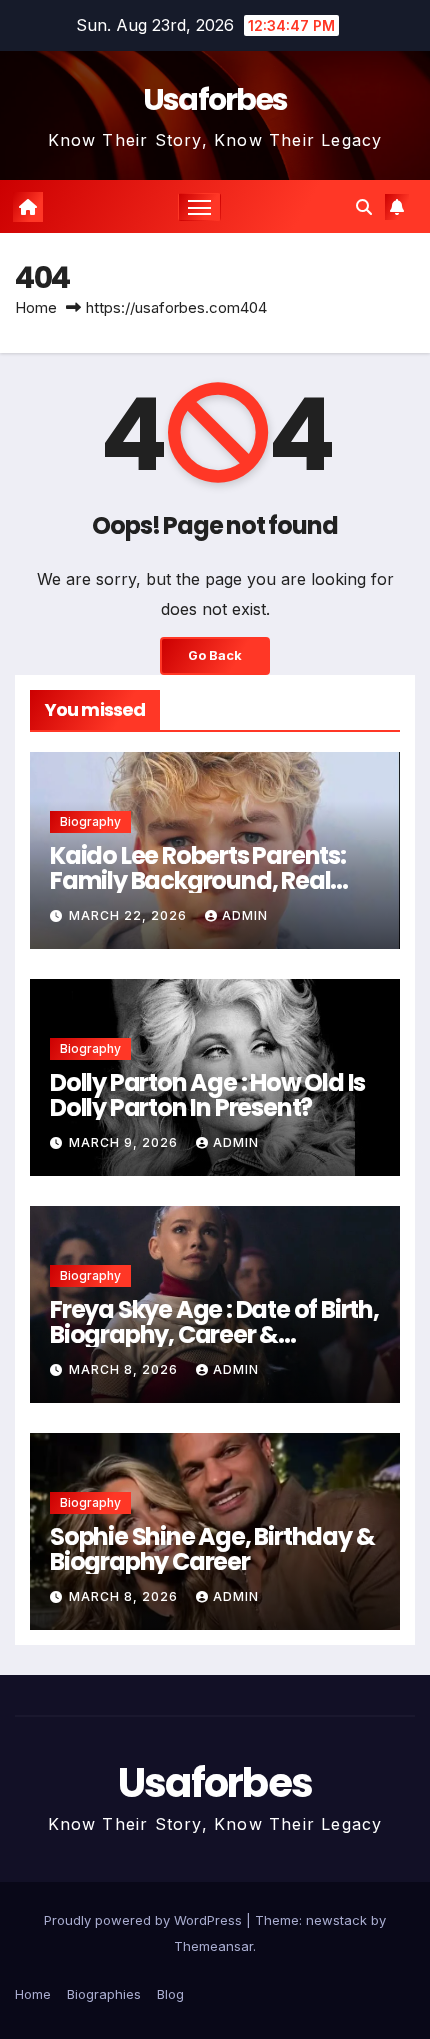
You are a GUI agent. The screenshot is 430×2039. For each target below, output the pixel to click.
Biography (90, 821)
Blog (170, 1994)
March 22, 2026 (130, 915)
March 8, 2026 (125, 1369)
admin (245, 915)
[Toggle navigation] (200, 207)
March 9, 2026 (125, 1142)
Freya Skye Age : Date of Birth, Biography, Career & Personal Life (214, 1334)
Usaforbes (215, 99)
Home (36, 307)
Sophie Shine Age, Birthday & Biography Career (212, 1549)
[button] (364, 207)
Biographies (104, 1994)
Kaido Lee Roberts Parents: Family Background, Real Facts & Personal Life (198, 880)
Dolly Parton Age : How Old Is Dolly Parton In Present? (207, 1095)
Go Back (215, 655)
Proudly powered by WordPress (145, 1920)
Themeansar (213, 1946)
